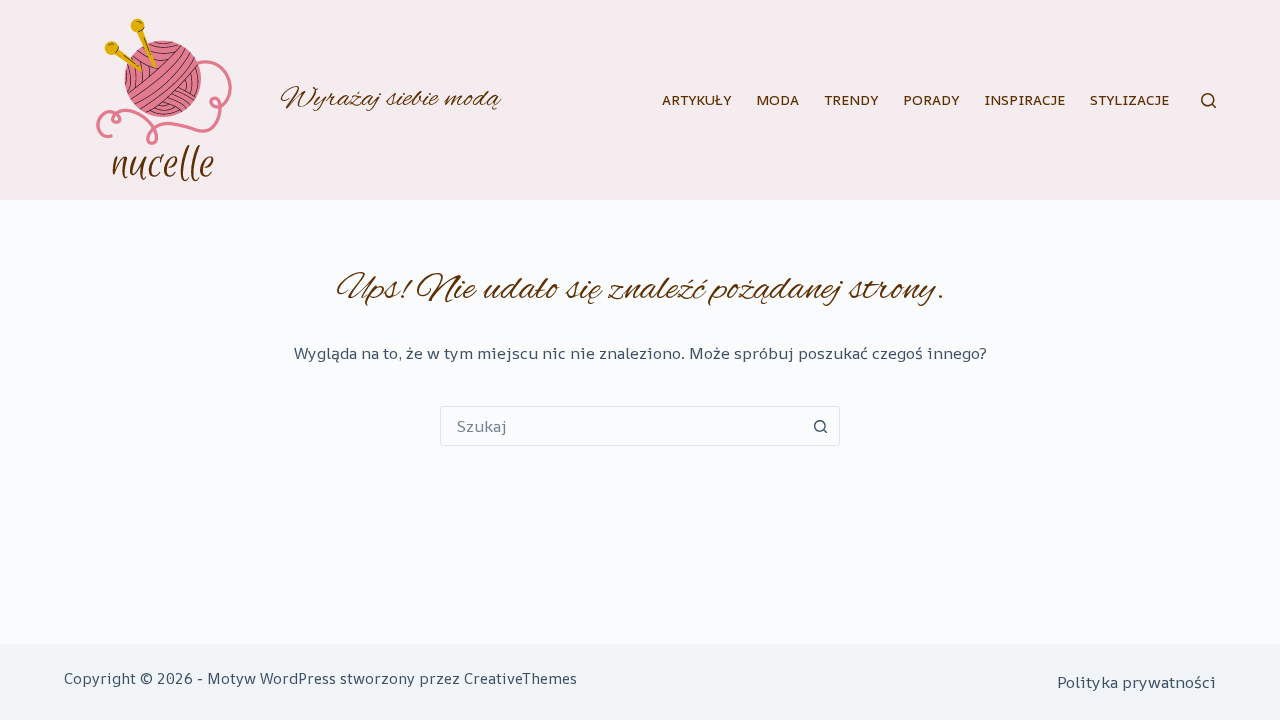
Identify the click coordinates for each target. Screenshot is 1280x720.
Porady (931, 99)
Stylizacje (1129, 99)
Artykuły (696, 99)
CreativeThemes (520, 678)
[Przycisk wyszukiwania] (820, 426)
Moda (777, 99)
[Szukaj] (1208, 100)
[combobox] (621, 426)
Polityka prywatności (1136, 682)
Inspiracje (1024, 99)
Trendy (851, 99)
